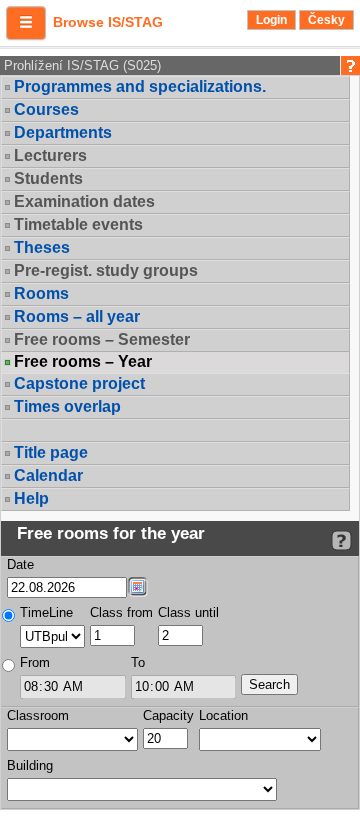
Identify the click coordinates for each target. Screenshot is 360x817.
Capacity (168, 715)
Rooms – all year (77, 316)
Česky (326, 20)
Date (20, 564)
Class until (188, 612)
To (138, 662)
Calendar (48, 475)
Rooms (41, 293)
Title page (51, 452)
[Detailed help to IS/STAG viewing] (341, 540)
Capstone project (79, 383)
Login (271, 20)
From (35, 662)
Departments (63, 132)
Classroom (38, 715)
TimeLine (46, 612)
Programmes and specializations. (140, 86)
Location (223, 715)
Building (30, 765)
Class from (121, 612)
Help (31, 498)
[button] (26, 23)
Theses (42, 247)
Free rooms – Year (83, 362)
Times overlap (67, 406)
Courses (46, 109)
